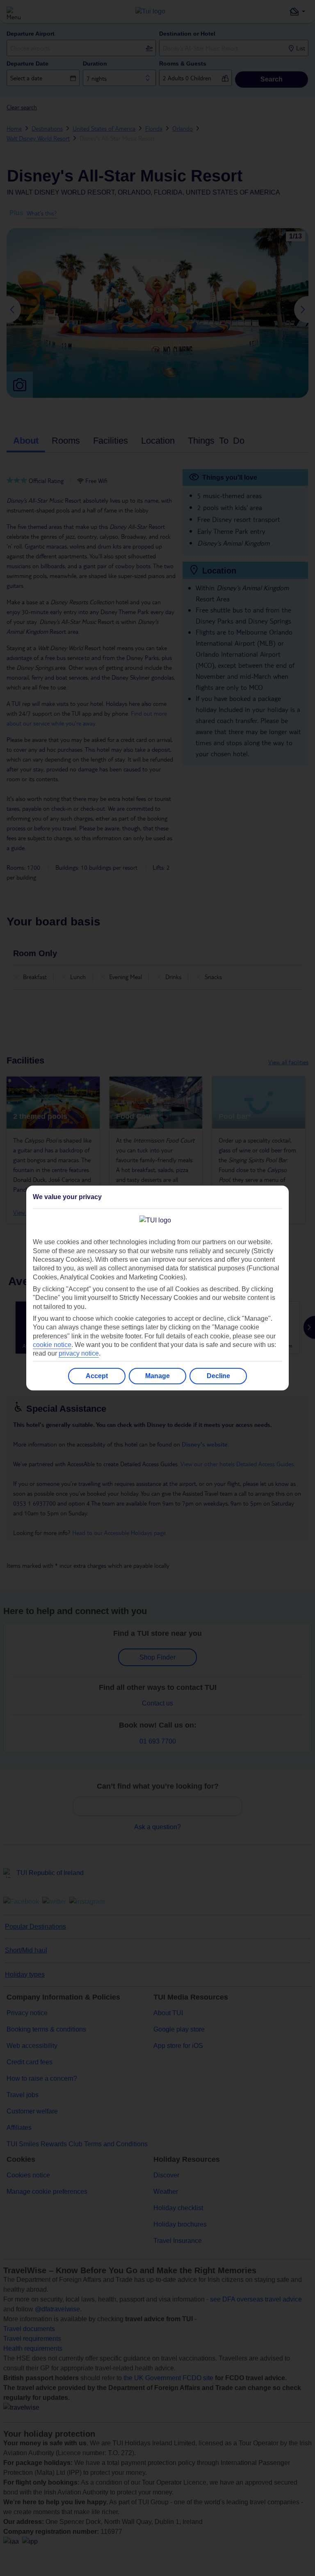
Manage (157, 1376)
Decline (218, 1376)
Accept (97, 1376)
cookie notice (52, 1345)
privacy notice (79, 1353)
